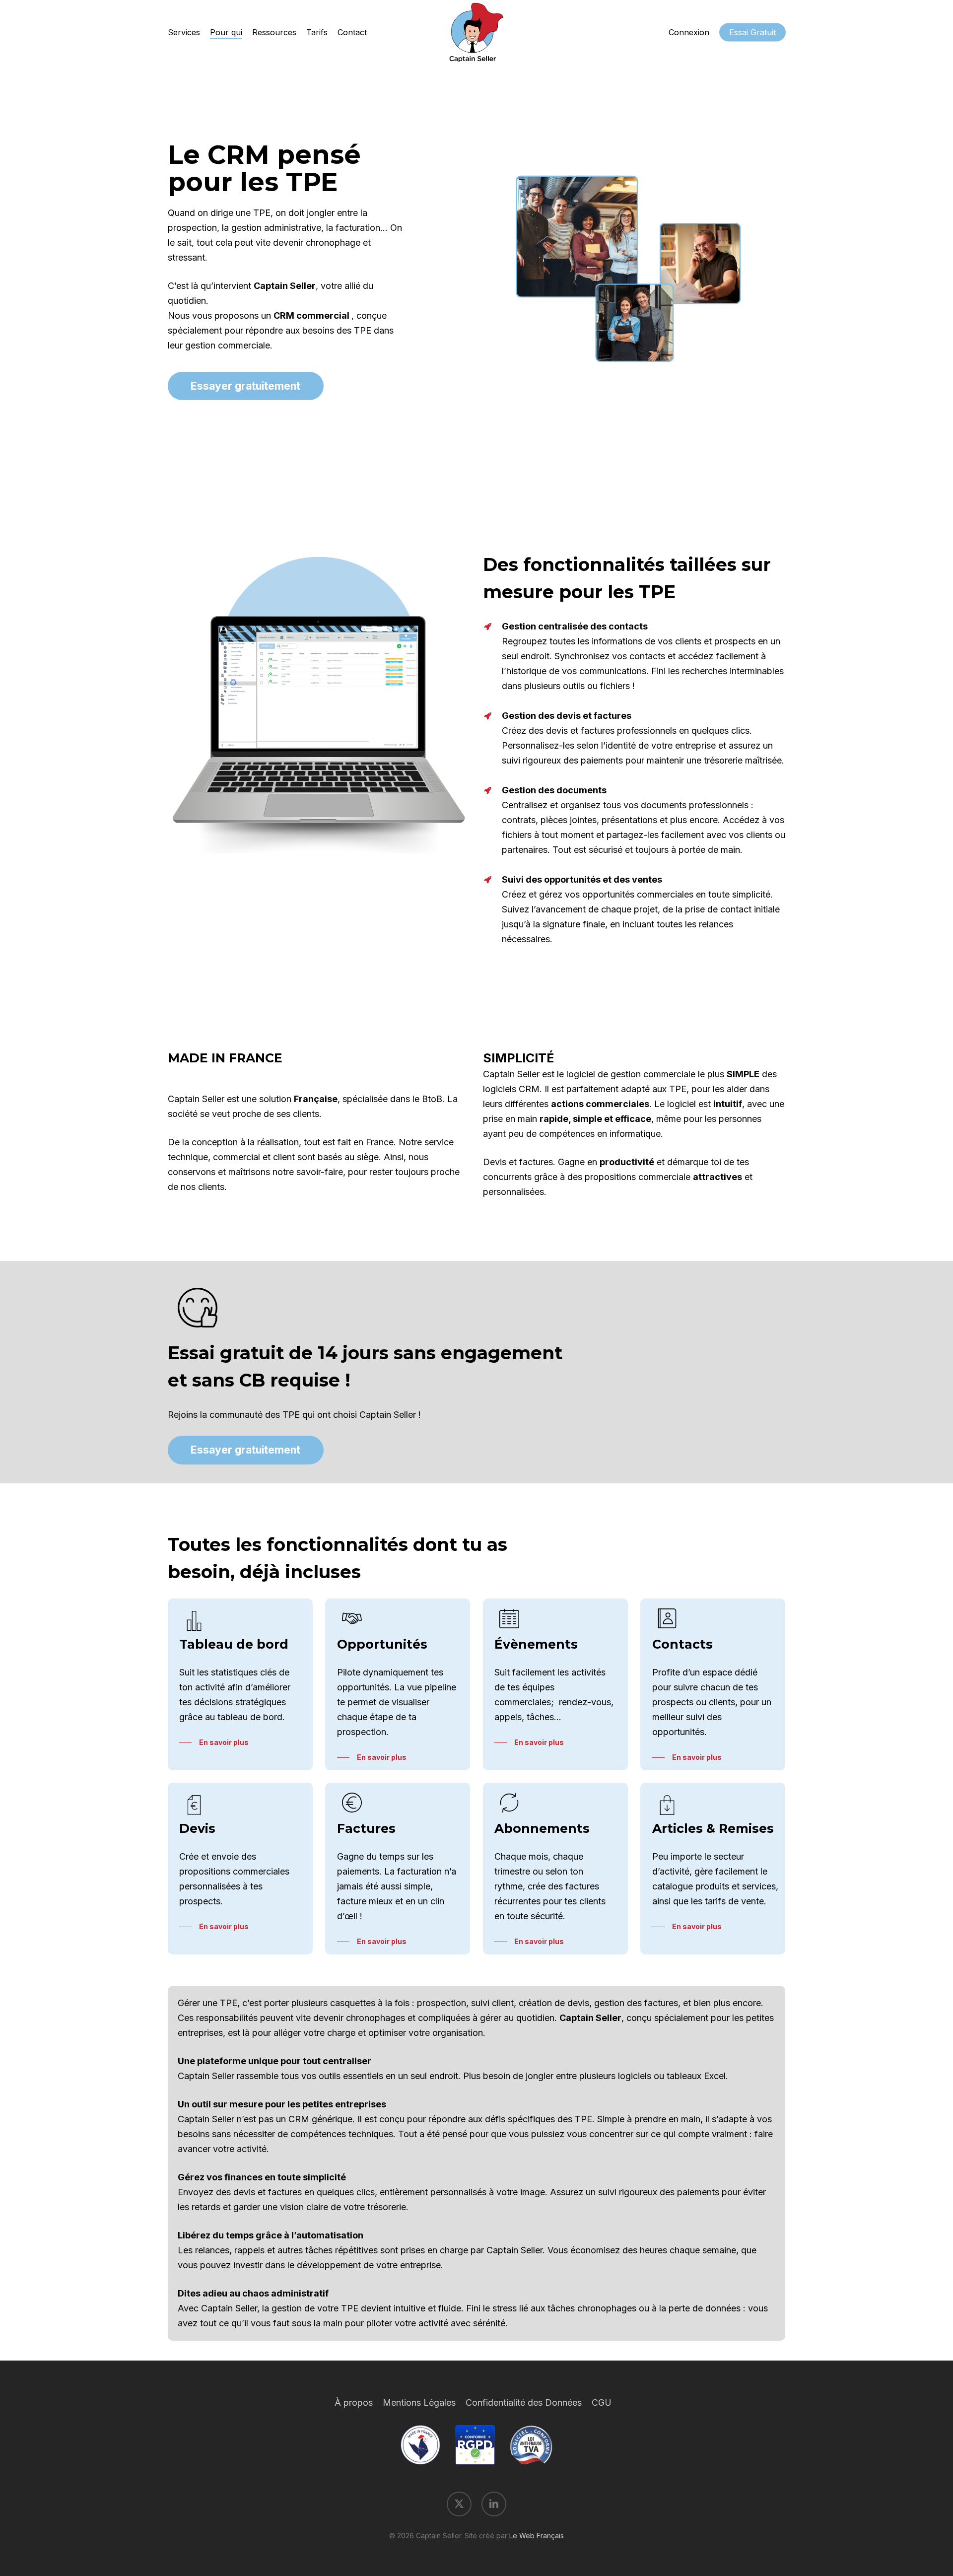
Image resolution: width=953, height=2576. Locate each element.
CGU (602, 2402)
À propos (354, 2402)
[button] (245, 386)
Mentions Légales (419, 2402)
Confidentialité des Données (524, 2402)
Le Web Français (537, 2536)
